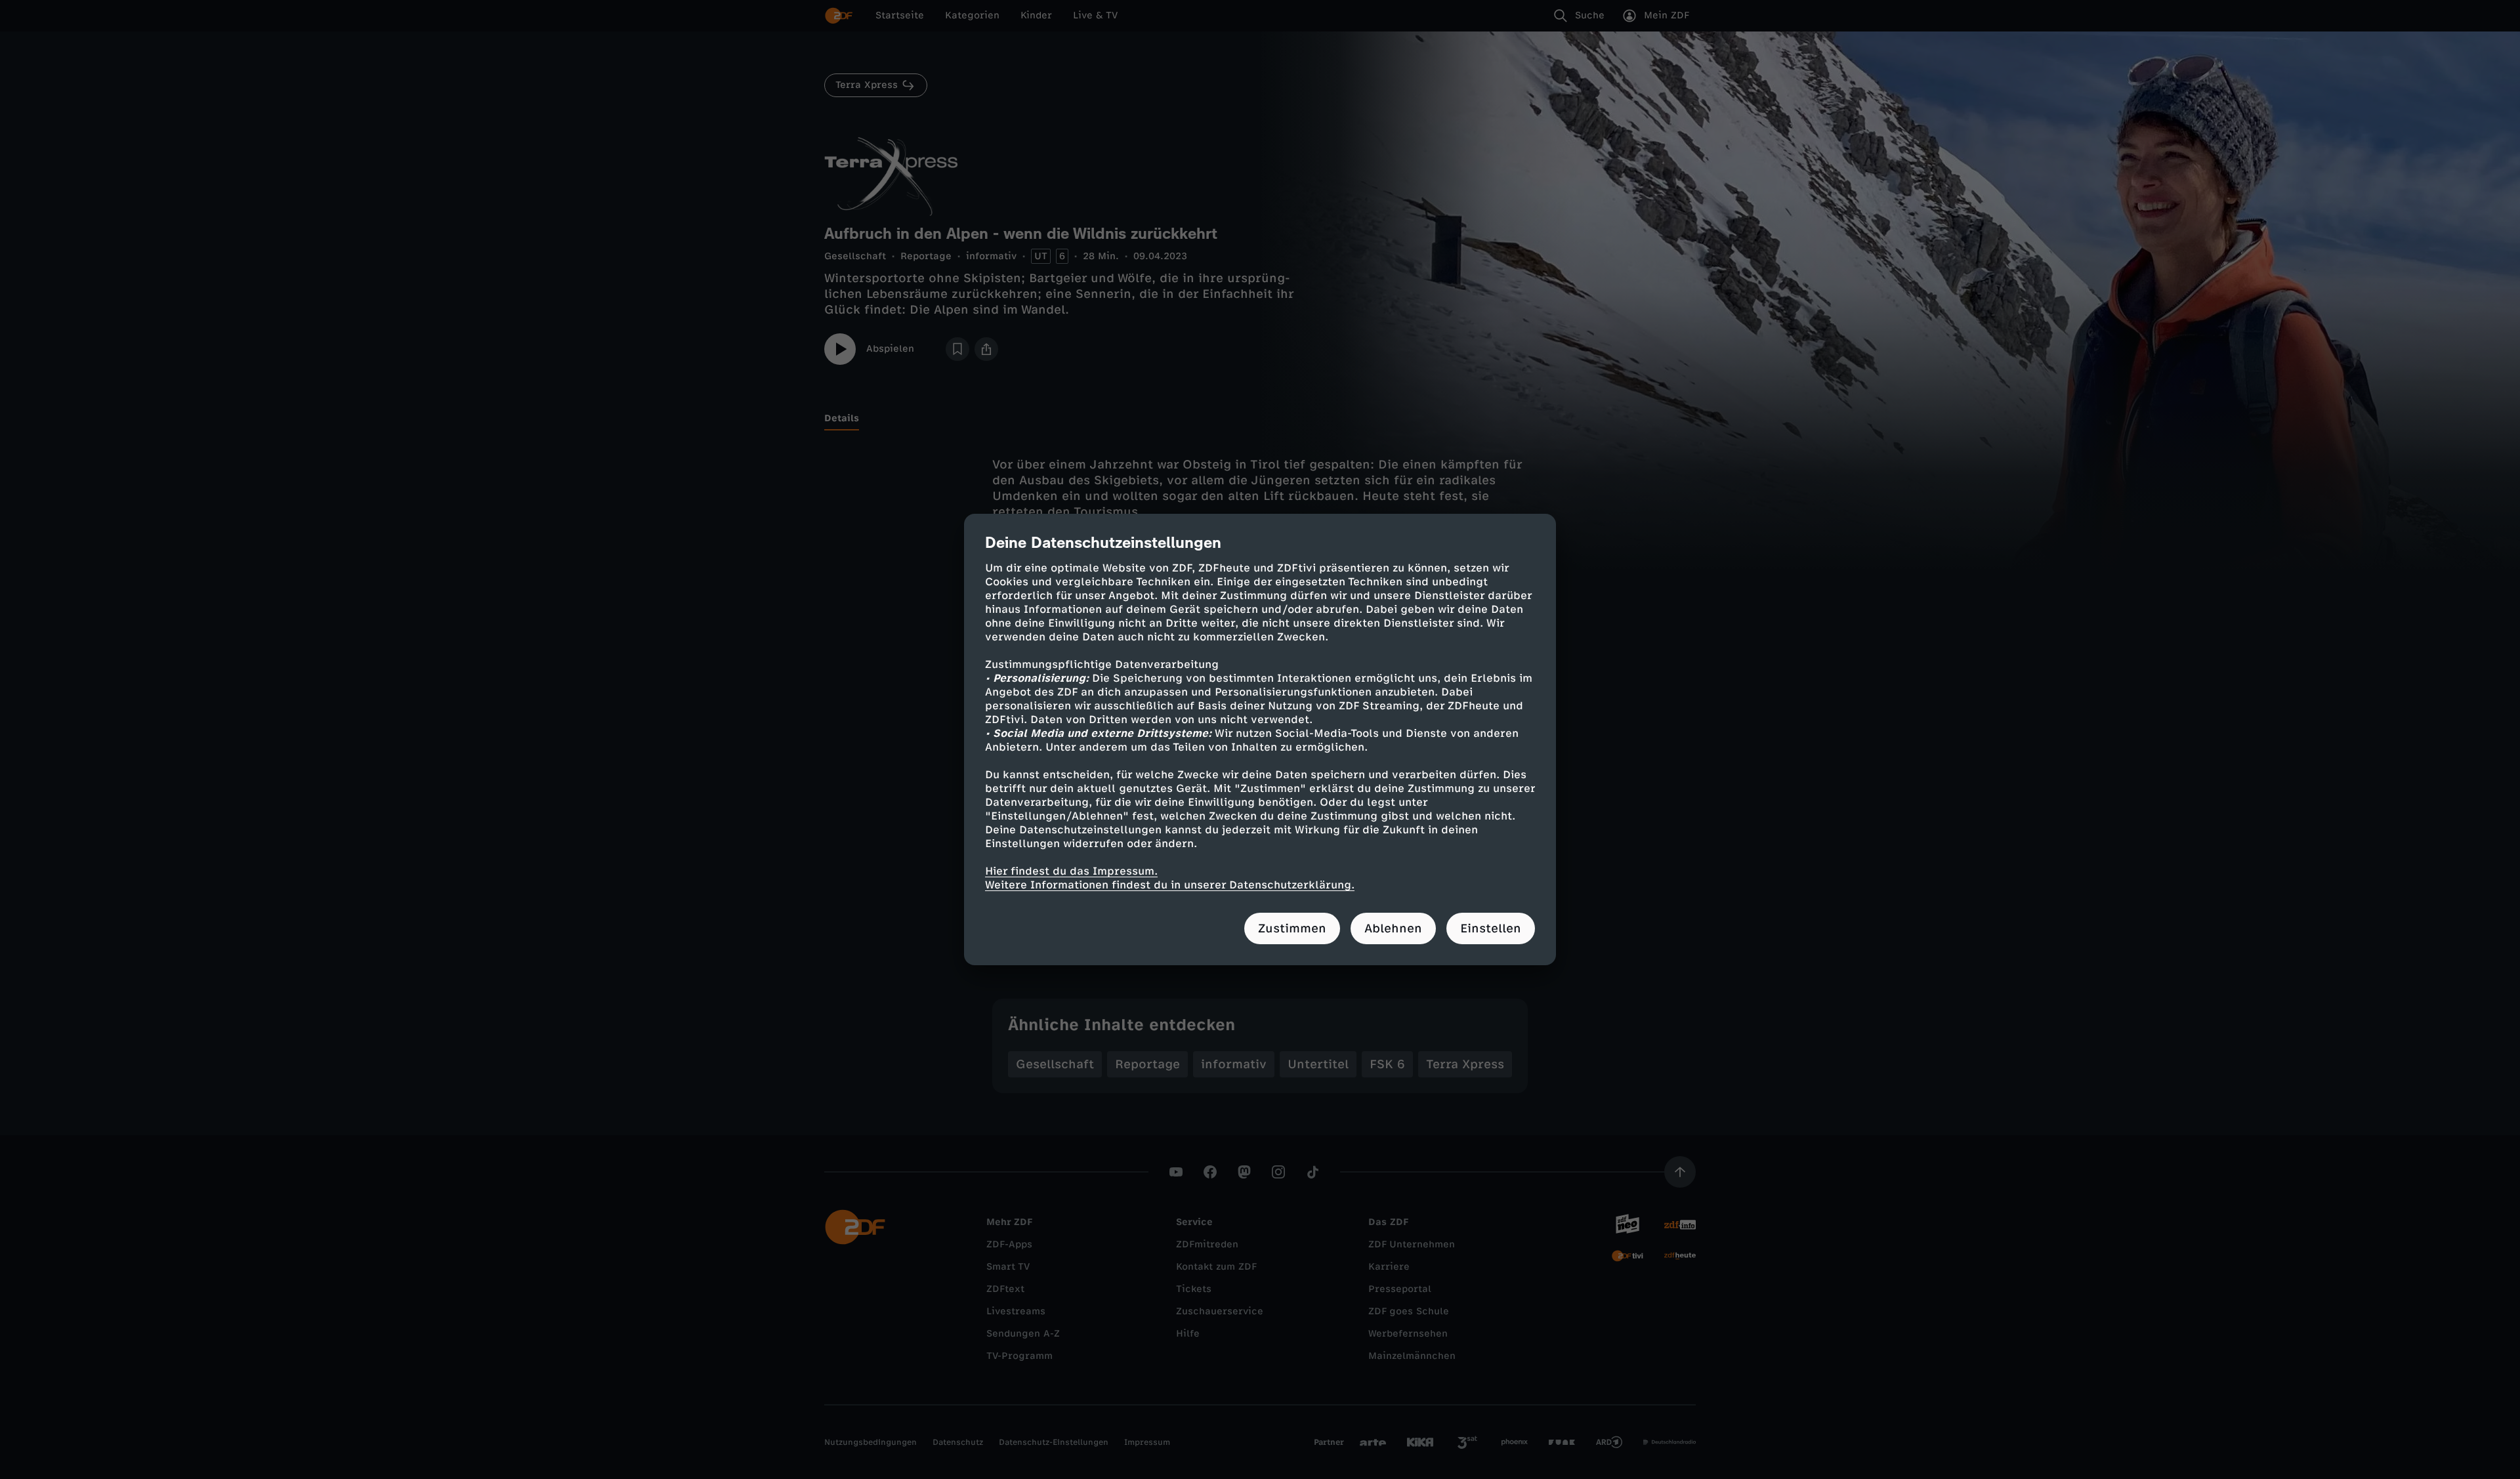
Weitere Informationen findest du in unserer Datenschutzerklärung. (1170, 885)
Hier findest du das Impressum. (1071, 871)
